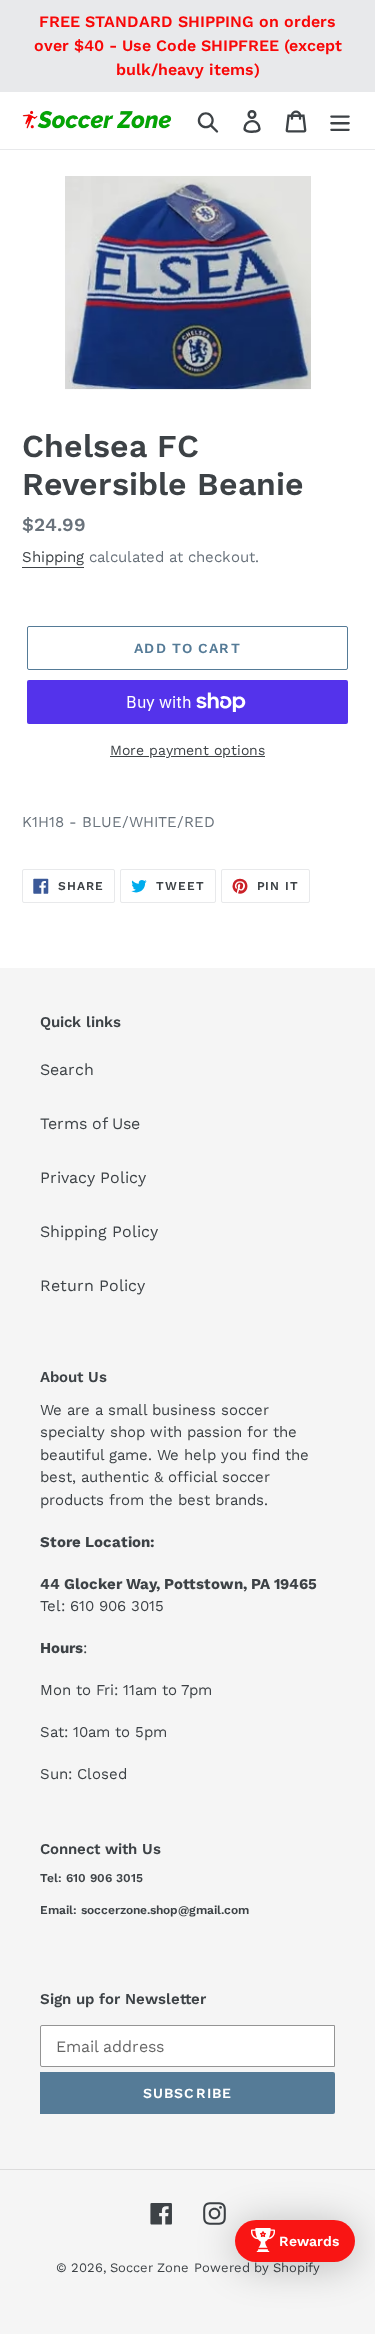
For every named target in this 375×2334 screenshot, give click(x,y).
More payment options (187, 750)
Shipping (53, 557)
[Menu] (340, 120)
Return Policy (92, 1285)
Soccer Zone (149, 2267)
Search (67, 1069)
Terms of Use (90, 1123)
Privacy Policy (93, 1177)
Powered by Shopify (257, 2267)
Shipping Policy (99, 1231)
